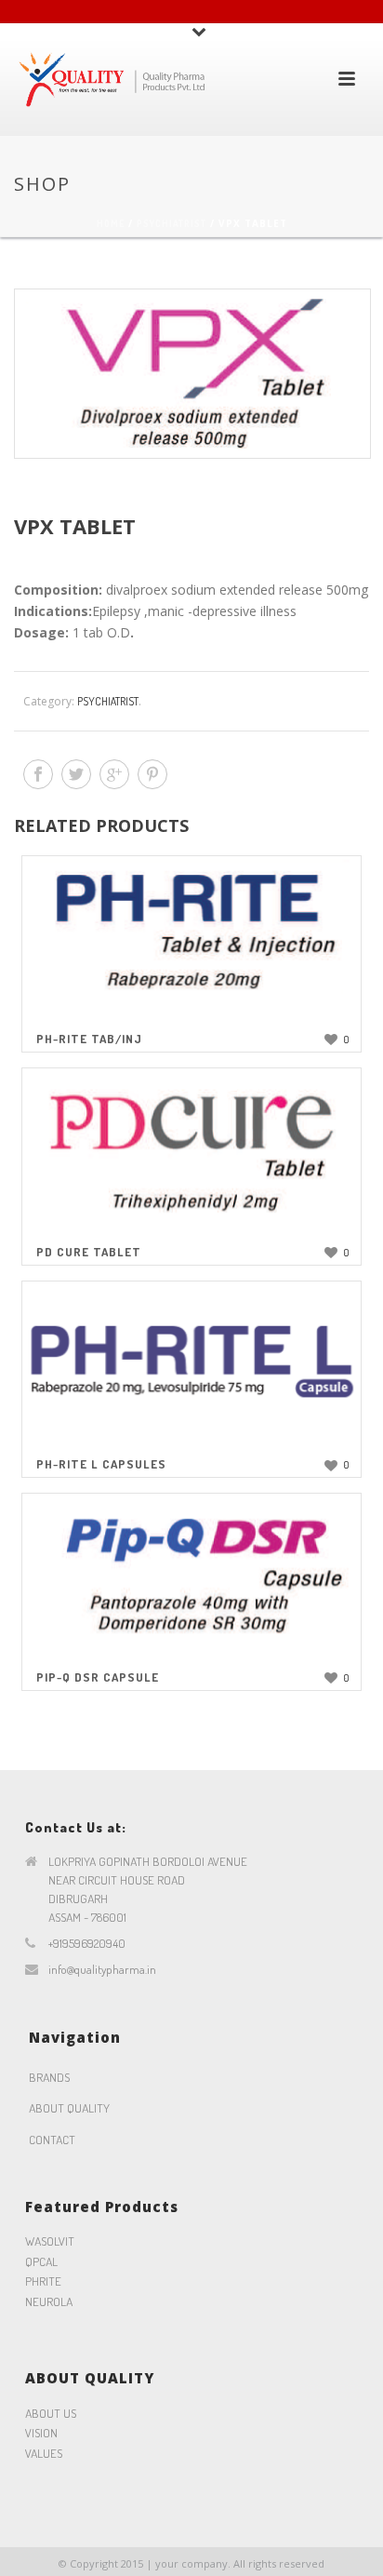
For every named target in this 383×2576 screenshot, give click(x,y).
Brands (49, 2077)
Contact (52, 2140)
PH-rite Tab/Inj (89, 1039)
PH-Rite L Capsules (101, 1464)
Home (111, 223)
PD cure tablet (89, 1252)
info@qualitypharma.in (102, 1969)
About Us (51, 2413)
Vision (41, 2433)
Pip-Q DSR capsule (98, 1677)
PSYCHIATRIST (172, 223)
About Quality (69, 2108)
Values (44, 2453)
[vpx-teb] (191, 374)
